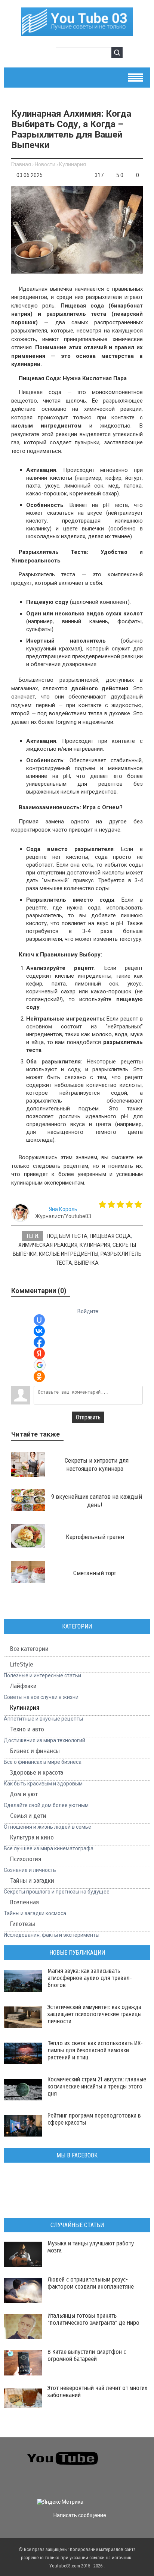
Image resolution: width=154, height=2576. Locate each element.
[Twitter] (137, 2453)
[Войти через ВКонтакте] (39, 1331)
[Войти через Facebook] (39, 1342)
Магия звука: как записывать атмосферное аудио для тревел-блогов (90, 1978)
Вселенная (24, 1902)
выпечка (87, 1263)
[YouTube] (137, 2467)
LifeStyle (22, 1664)
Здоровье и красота (37, 1773)
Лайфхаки (23, 1686)
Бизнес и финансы (35, 1751)
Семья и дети (28, 1816)
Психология (26, 1859)
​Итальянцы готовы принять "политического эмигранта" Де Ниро (93, 2319)
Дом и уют (24, 1794)
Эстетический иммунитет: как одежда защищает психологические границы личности (95, 2014)
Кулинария (73, 164)
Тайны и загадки (32, 1881)
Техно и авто (27, 1729)
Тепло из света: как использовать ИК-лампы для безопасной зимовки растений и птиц (95, 2050)
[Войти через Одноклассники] (39, 1377)
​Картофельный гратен (95, 1537)
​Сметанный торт (95, 1573)
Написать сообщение (80, 2515)
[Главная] (77, 33)
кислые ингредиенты (69, 1254)
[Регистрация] (47, 54)
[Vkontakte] (123, 2453)
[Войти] (36, 54)
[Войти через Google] (40, 1365)
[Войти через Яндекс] (39, 1353)
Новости (45, 164)
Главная (21, 164)
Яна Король (63, 1209)
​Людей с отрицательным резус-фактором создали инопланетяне (91, 2283)
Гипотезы (23, 1924)
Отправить (88, 1417)
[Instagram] (11, 2481)
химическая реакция (48, 1245)
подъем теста (67, 1236)
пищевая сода (110, 1236)
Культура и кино (32, 1837)
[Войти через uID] (39, 1320)
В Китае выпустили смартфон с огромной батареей (87, 2355)
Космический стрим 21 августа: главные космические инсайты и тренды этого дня (97, 2086)
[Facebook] (123, 2467)
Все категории (29, 1649)
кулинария (95, 1245)
